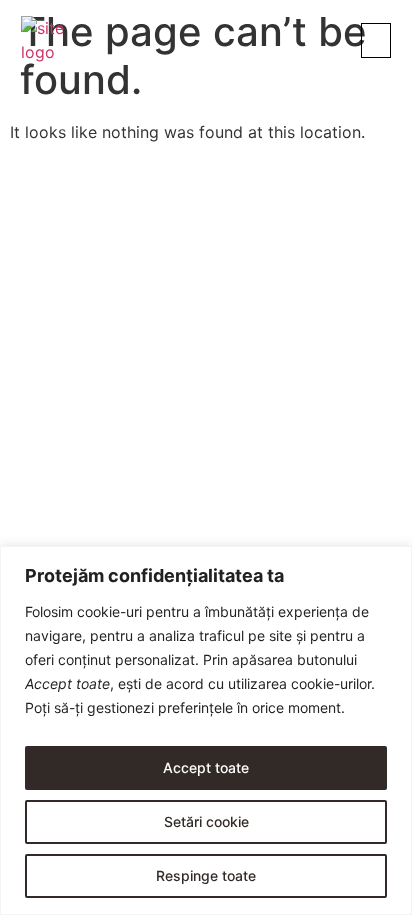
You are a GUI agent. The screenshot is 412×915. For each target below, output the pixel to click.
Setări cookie (206, 821)
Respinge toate (206, 875)
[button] (376, 40)
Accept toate (206, 767)
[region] (206, 730)
